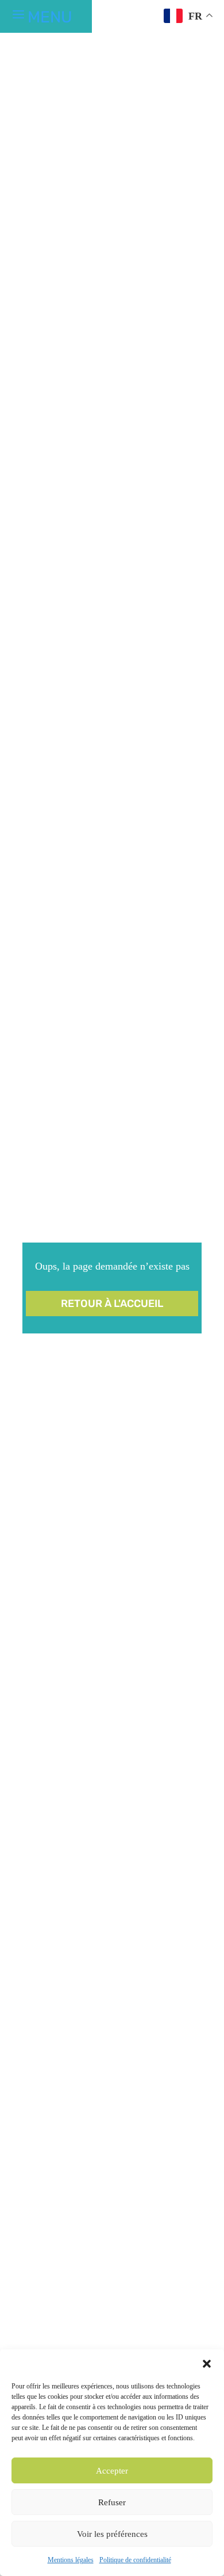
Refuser (112, 2502)
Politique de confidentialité (135, 2560)
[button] (207, 2364)
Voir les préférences (112, 2534)
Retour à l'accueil (112, 1304)
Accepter (112, 2471)
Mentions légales (71, 2560)
